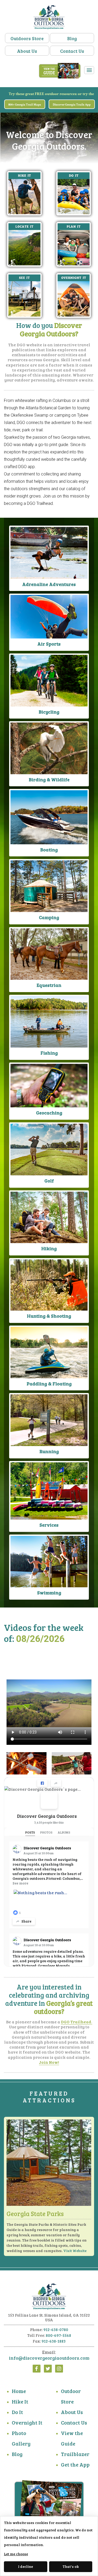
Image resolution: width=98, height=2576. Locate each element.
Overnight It (27, 2422)
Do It (17, 2412)
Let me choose (16, 2554)
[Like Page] (42, 1783)
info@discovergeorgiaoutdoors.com (49, 2358)
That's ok (71, 2566)
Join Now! (49, 2062)
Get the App (75, 2464)
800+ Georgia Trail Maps (25, 105)
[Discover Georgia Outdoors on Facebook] (49, 1800)
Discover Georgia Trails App (72, 105)
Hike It (20, 2401)
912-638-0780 (56, 2329)
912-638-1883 (54, 2341)
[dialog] (49, 2546)
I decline (25, 2566)
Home (19, 2391)
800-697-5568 (58, 2335)
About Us (27, 51)
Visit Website (75, 2251)
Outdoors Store (27, 38)
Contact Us (72, 51)
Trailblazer (75, 2454)
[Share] (56, 1783)
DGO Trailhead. (77, 2022)
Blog (72, 38)
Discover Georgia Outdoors (47, 1816)
